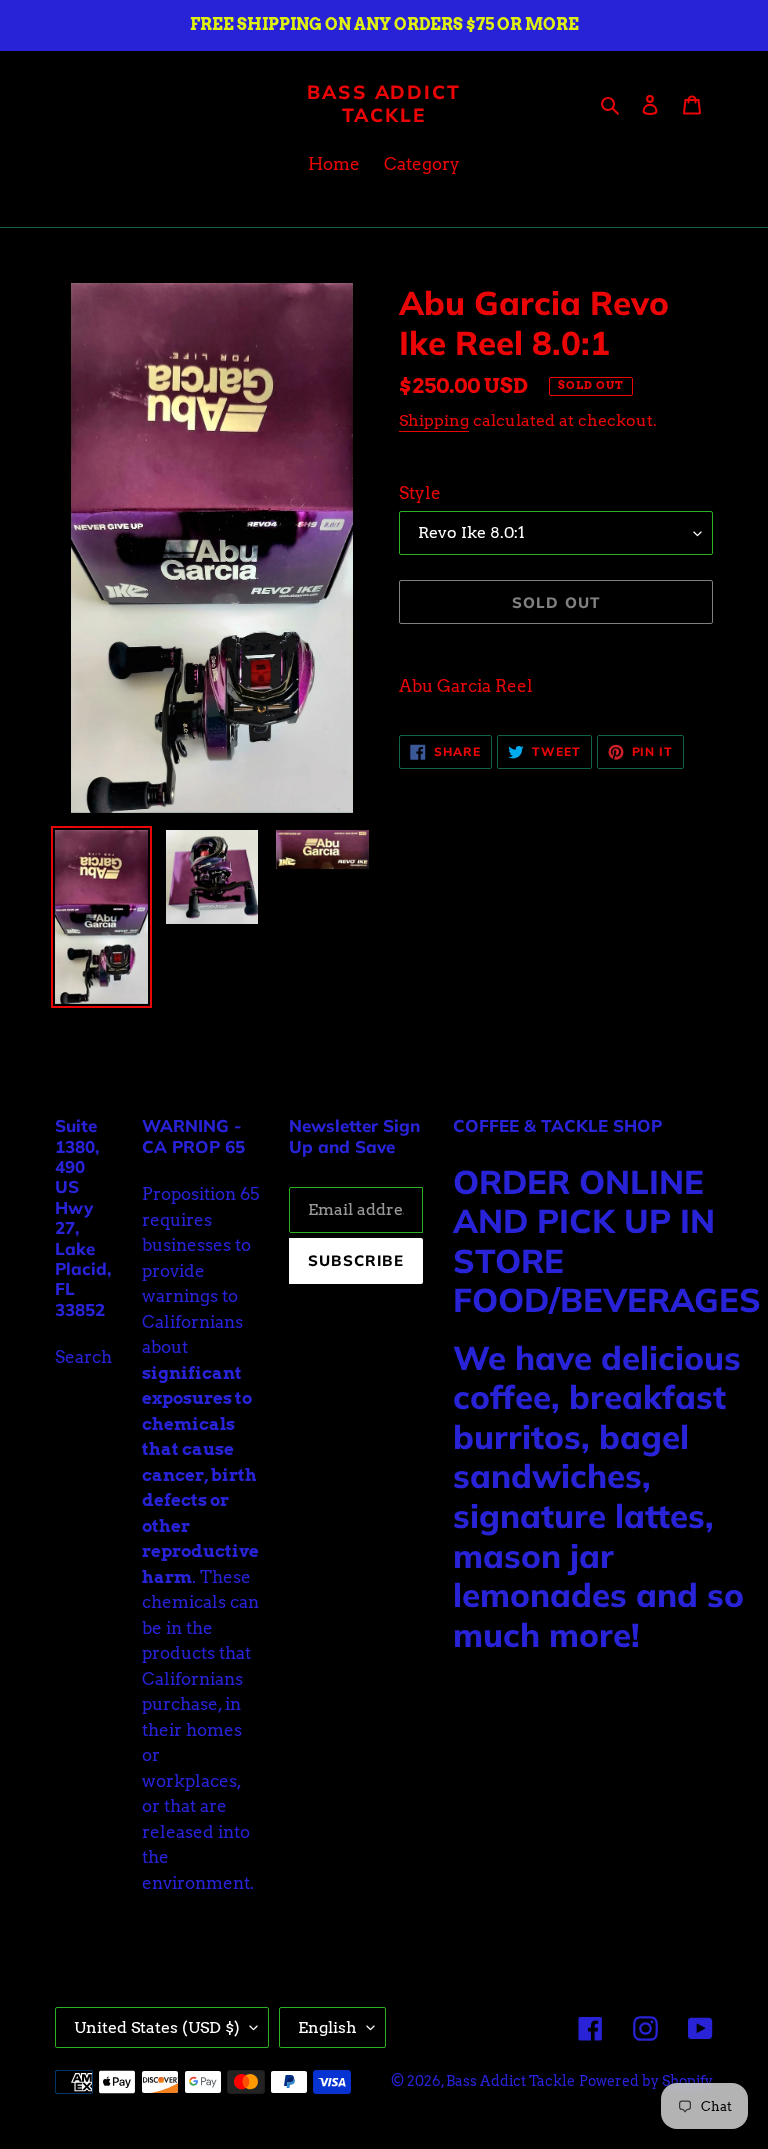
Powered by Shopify (646, 2081)
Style (420, 493)
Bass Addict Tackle (384, 104)
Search (83, 1357)
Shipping (434, 420)
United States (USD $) (157, 2027)
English (327, 2027)
